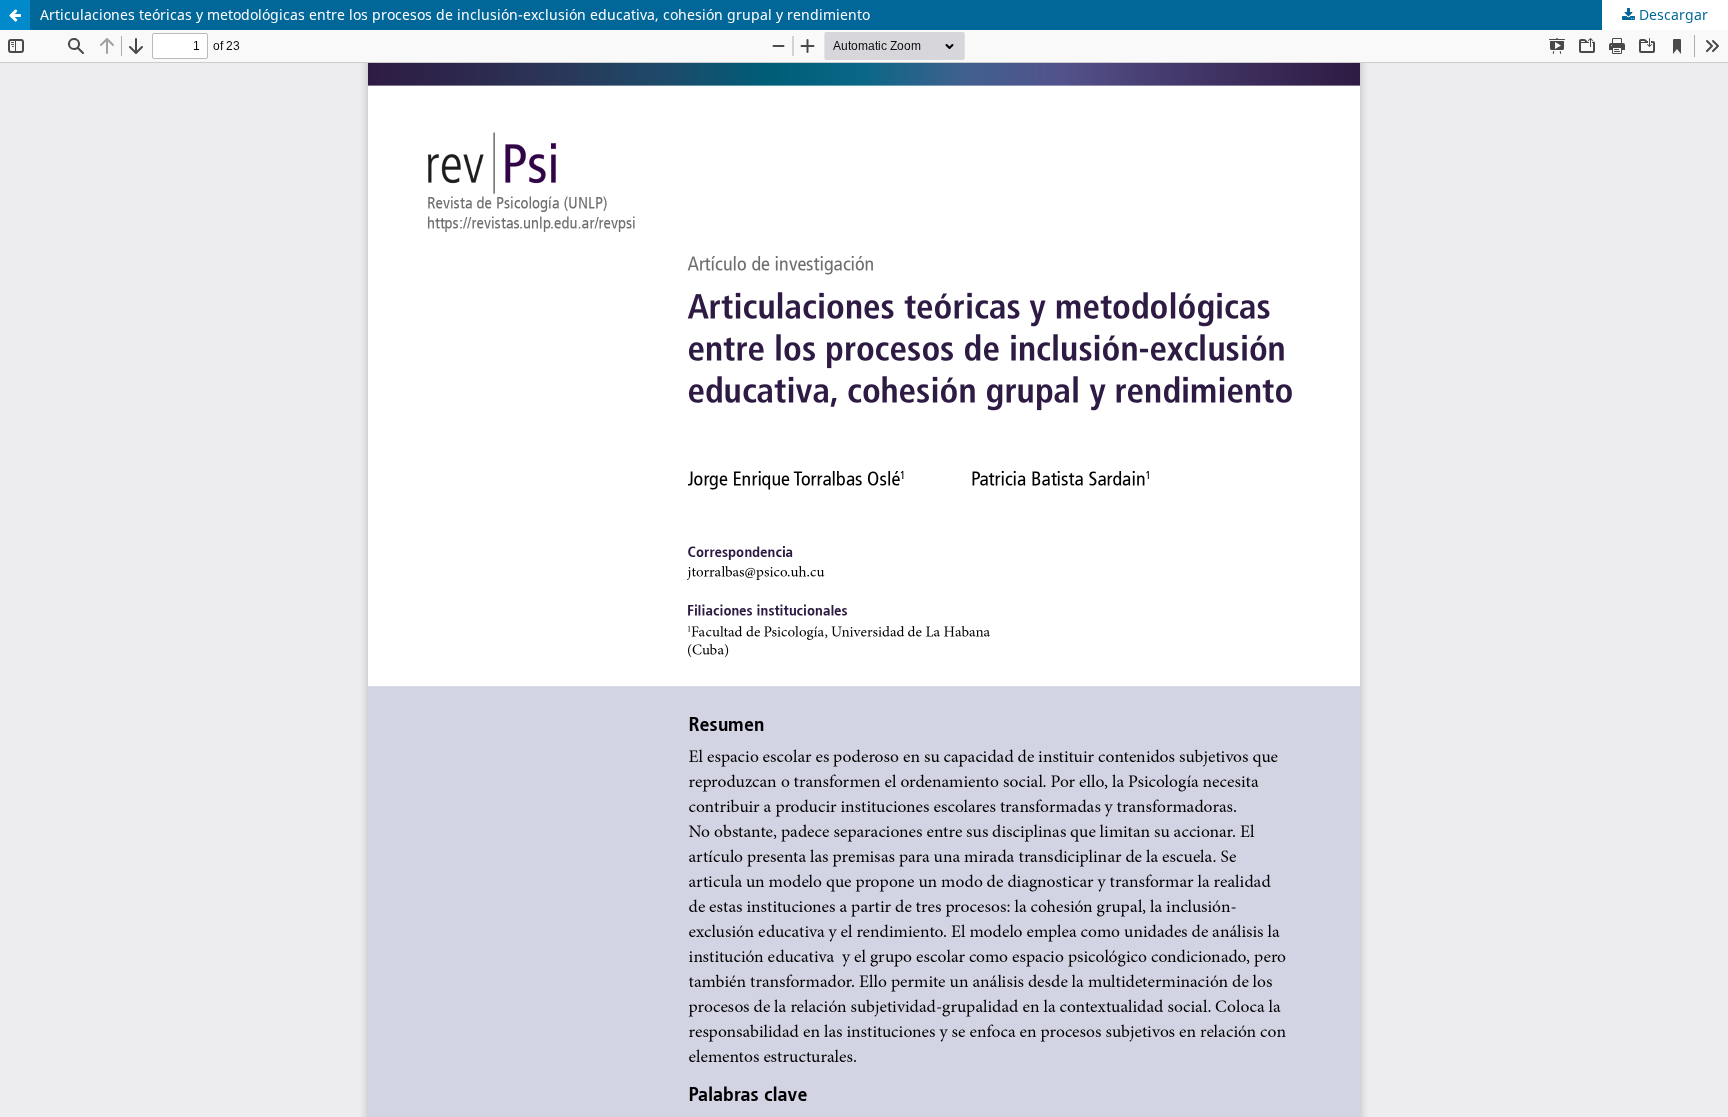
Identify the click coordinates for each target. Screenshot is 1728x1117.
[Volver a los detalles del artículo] (15, 15)
